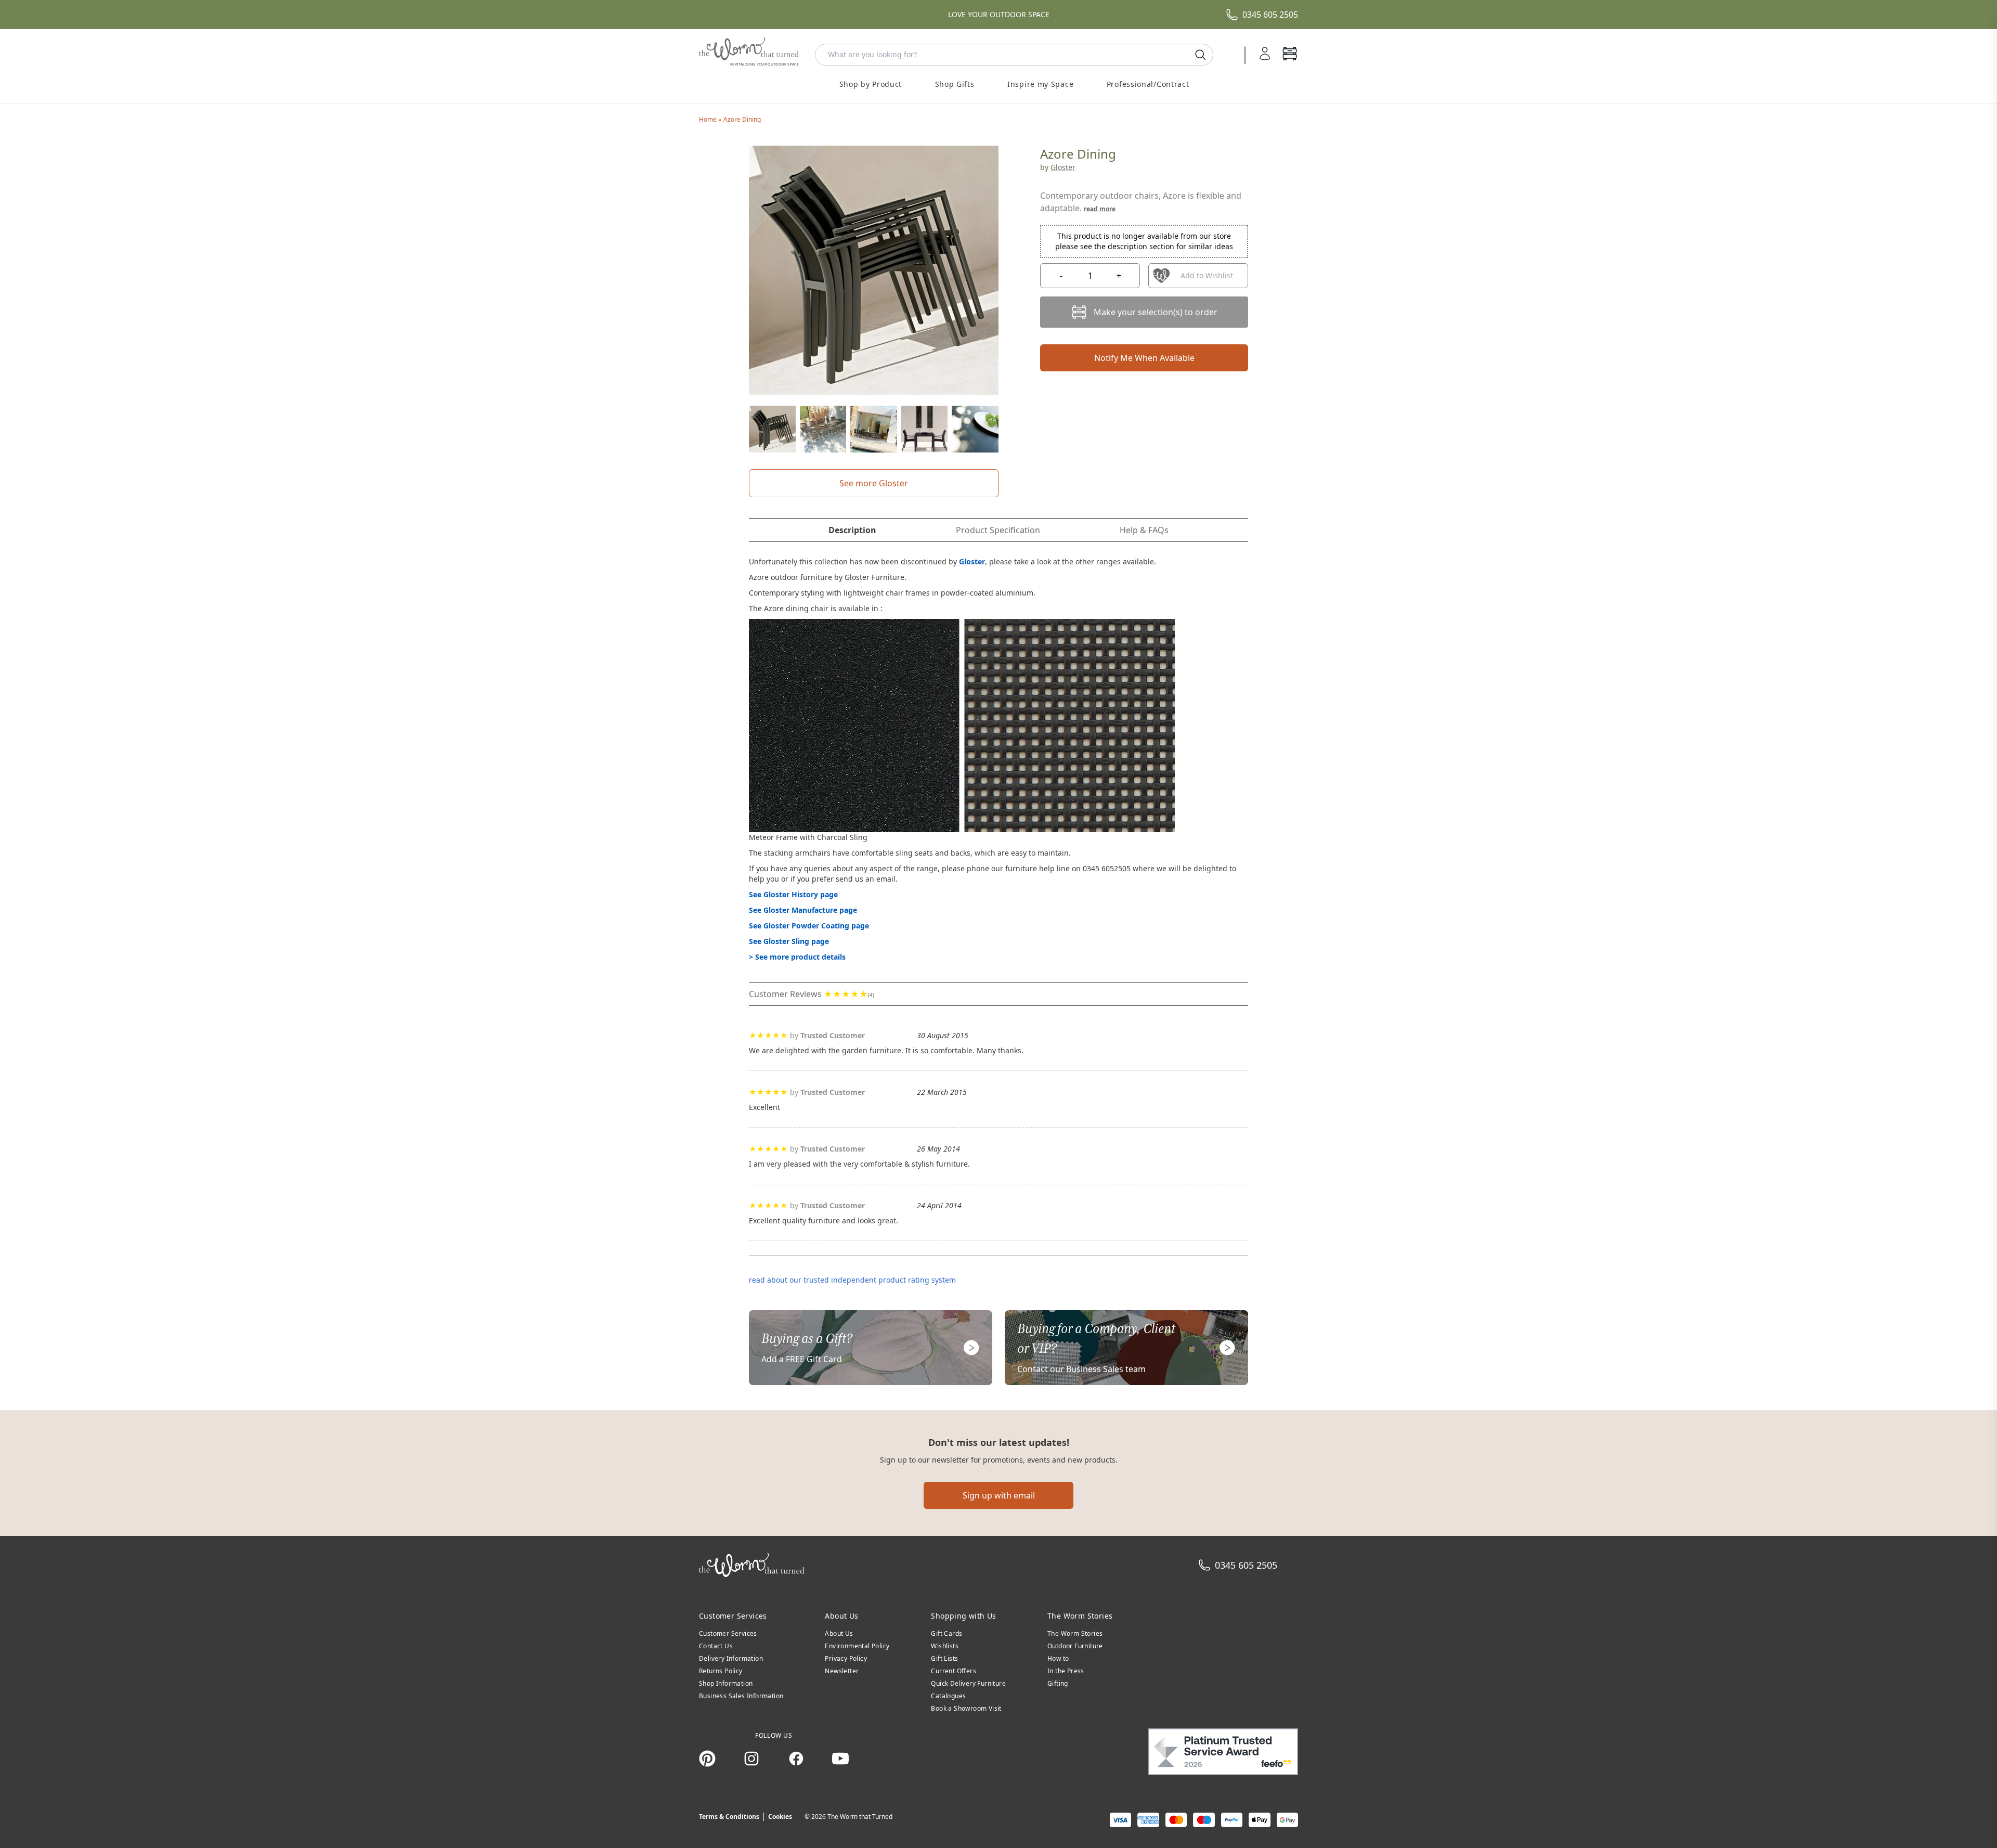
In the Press (1066, 1671)
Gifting (1058, 1683)
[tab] (852, 530)
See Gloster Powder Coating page (809, 926)
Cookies (780, 1817)
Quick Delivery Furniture (968, 1683)
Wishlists (945, 1646)
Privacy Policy (846, 1658)
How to (1058, 1658)
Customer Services (728, 1633)
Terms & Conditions (729, 1817)
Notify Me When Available (1144, 358)
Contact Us (716, 1646)
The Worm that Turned (860, 1817)
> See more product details (797, 957)
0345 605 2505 (1270, 15)
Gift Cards (946, 1633)
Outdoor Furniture (1075, 1646)
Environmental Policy (857, 1646)
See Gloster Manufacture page (803, 910)
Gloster (1063, 167)
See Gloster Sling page (789, 941)
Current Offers (954, 1671)
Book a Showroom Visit (966, 1708)
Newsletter (842, 1671)
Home (709, 119)
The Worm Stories (1075, 1633)
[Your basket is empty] (1290, 55)
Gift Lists (944, 1658)
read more (1100, 209)
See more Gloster (874, 483)
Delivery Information (731, 1658)
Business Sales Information (741, 1696)
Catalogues (948, 1696)
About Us (839, 1633)
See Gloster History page (793, 894)
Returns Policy (721, 1671)
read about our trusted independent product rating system (852, 1280)
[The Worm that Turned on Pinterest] (707, 1759)
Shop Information (726, 1683)
